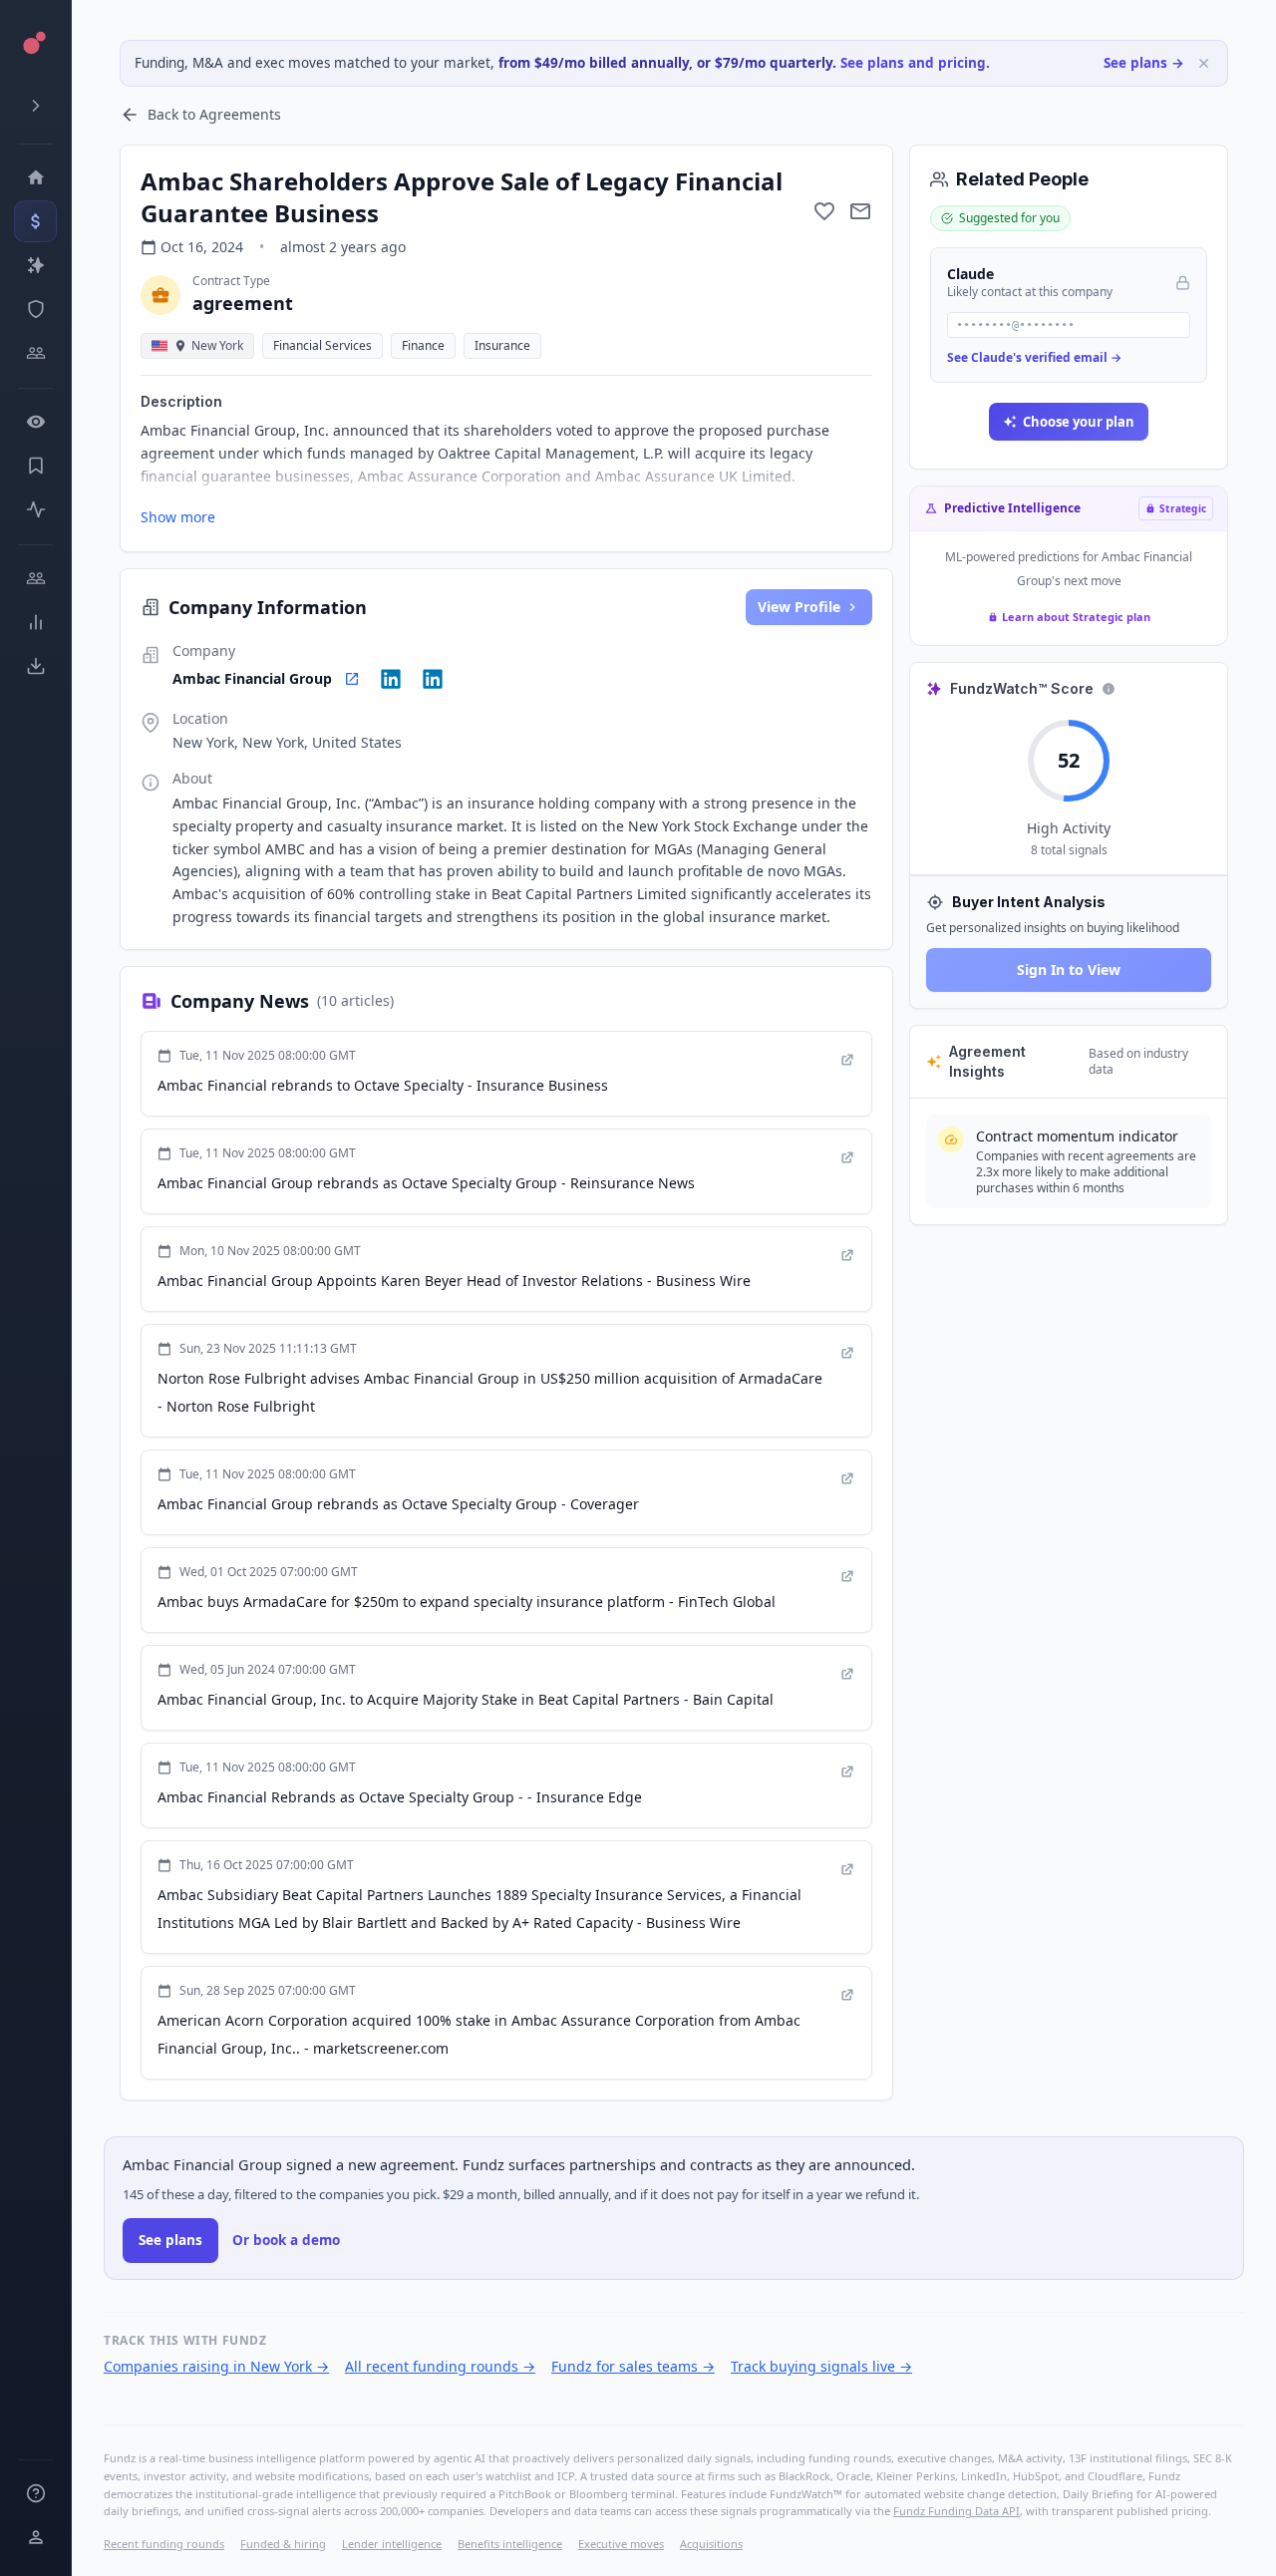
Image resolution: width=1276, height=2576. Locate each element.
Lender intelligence (392, 2544)
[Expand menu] (35, 106)
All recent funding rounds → (440, 2366)
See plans (170, 2240)
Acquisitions (711, 2544)
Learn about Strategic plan (1076, 617)
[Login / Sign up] (35, 2537)
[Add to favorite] (824, 211)
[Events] (35, 221)
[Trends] (35, 622)
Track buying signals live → (821, 2366)
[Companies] (35, 265)
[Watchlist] (35, 422)
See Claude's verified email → (1034, 357)
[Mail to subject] (860, 211)
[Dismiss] (1204, 63)
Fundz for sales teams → (633, 2366)
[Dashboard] (35, 177)
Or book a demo (286, 2240)
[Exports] (35, 666)
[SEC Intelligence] (35, 309)
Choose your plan (1079, 422)
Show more (178, 517)
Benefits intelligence (510, 2544)
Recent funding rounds (164, 2544)
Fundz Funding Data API (957, 2511)
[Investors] (35, 353)
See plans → (1144, 63)
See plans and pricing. (915, 63)
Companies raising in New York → (216, 2366)
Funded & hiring (283, 2544)
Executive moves (621, 2544)
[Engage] (35, 578)
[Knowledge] (35, 2493)
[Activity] (35, 509)
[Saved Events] (35, 466)
